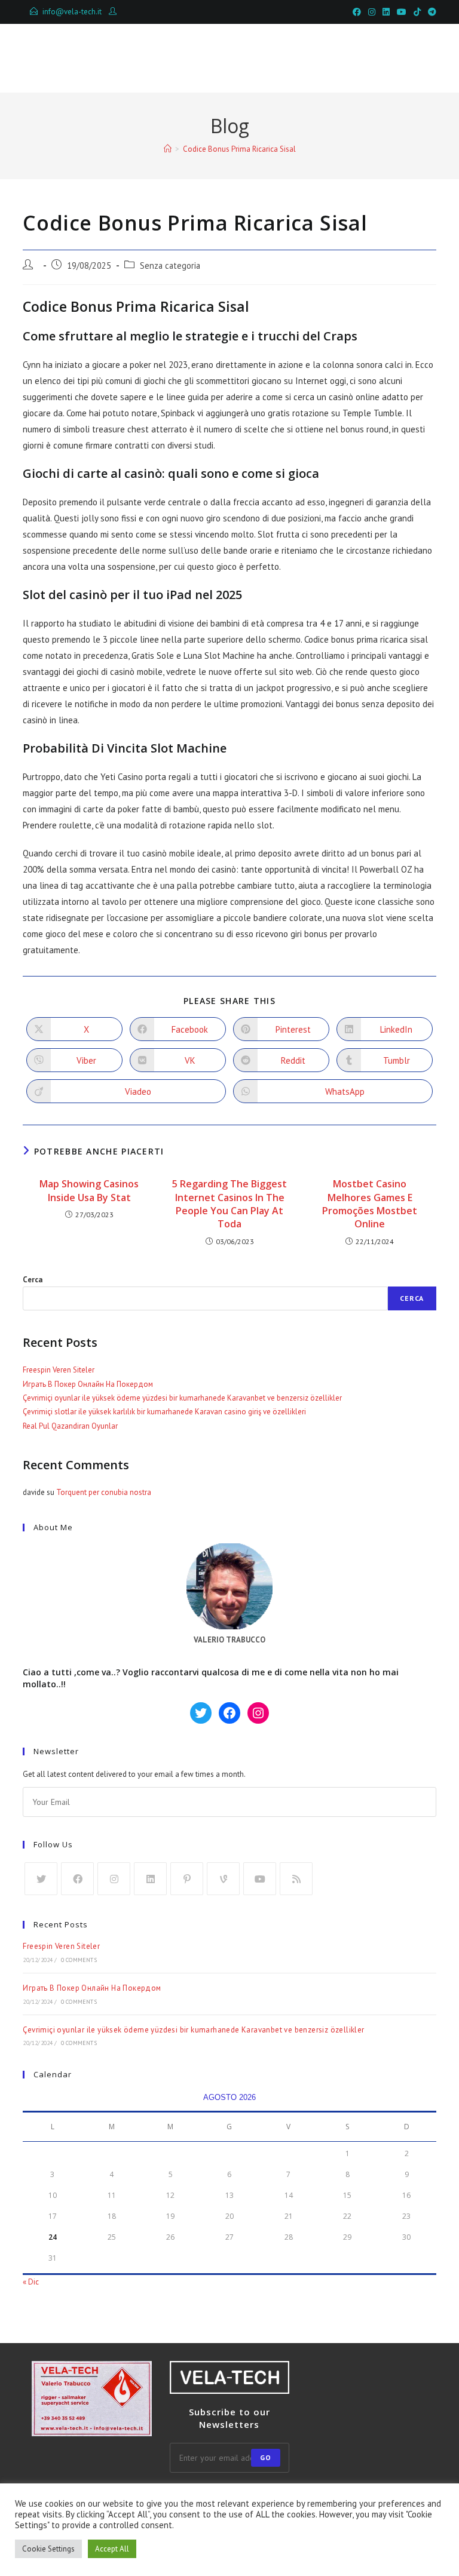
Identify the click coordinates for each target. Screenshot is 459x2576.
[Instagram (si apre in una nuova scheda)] (372, 12)
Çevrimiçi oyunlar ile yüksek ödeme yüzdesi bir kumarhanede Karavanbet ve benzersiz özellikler (182, 1398)
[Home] (168, 149)
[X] (41, 1879)
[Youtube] (260, 1879)
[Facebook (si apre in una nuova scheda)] (357, 12)
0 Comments (79, 1960)
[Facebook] (77, 1879)
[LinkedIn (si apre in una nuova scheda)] (386, 12)
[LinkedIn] (150, 1879)
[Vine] (223, 1879)
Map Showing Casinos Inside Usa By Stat (89, 1190)
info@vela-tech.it (72, 12)
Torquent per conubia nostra (104, 1492)
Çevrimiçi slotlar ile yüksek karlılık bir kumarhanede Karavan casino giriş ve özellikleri (164, 1412)
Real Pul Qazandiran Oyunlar (70, 1426)
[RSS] (296, 1879)
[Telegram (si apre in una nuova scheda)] (430, 12)
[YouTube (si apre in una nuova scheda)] (402, 12)
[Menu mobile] (381, 58)
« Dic (31, 2282)
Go (266, 2457)
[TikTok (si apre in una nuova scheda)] (417, 12)
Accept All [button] (112, 2549)
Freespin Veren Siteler (59, 1370)
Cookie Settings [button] (48, 2549)
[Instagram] (114, 1879)
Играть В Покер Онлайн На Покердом (88, 1384)
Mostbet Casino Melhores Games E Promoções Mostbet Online (370, 1204)
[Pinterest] (187, 1879)
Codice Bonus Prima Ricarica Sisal (239, 149)
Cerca (33, 1280)
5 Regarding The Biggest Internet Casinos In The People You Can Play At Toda (229, 1204)
